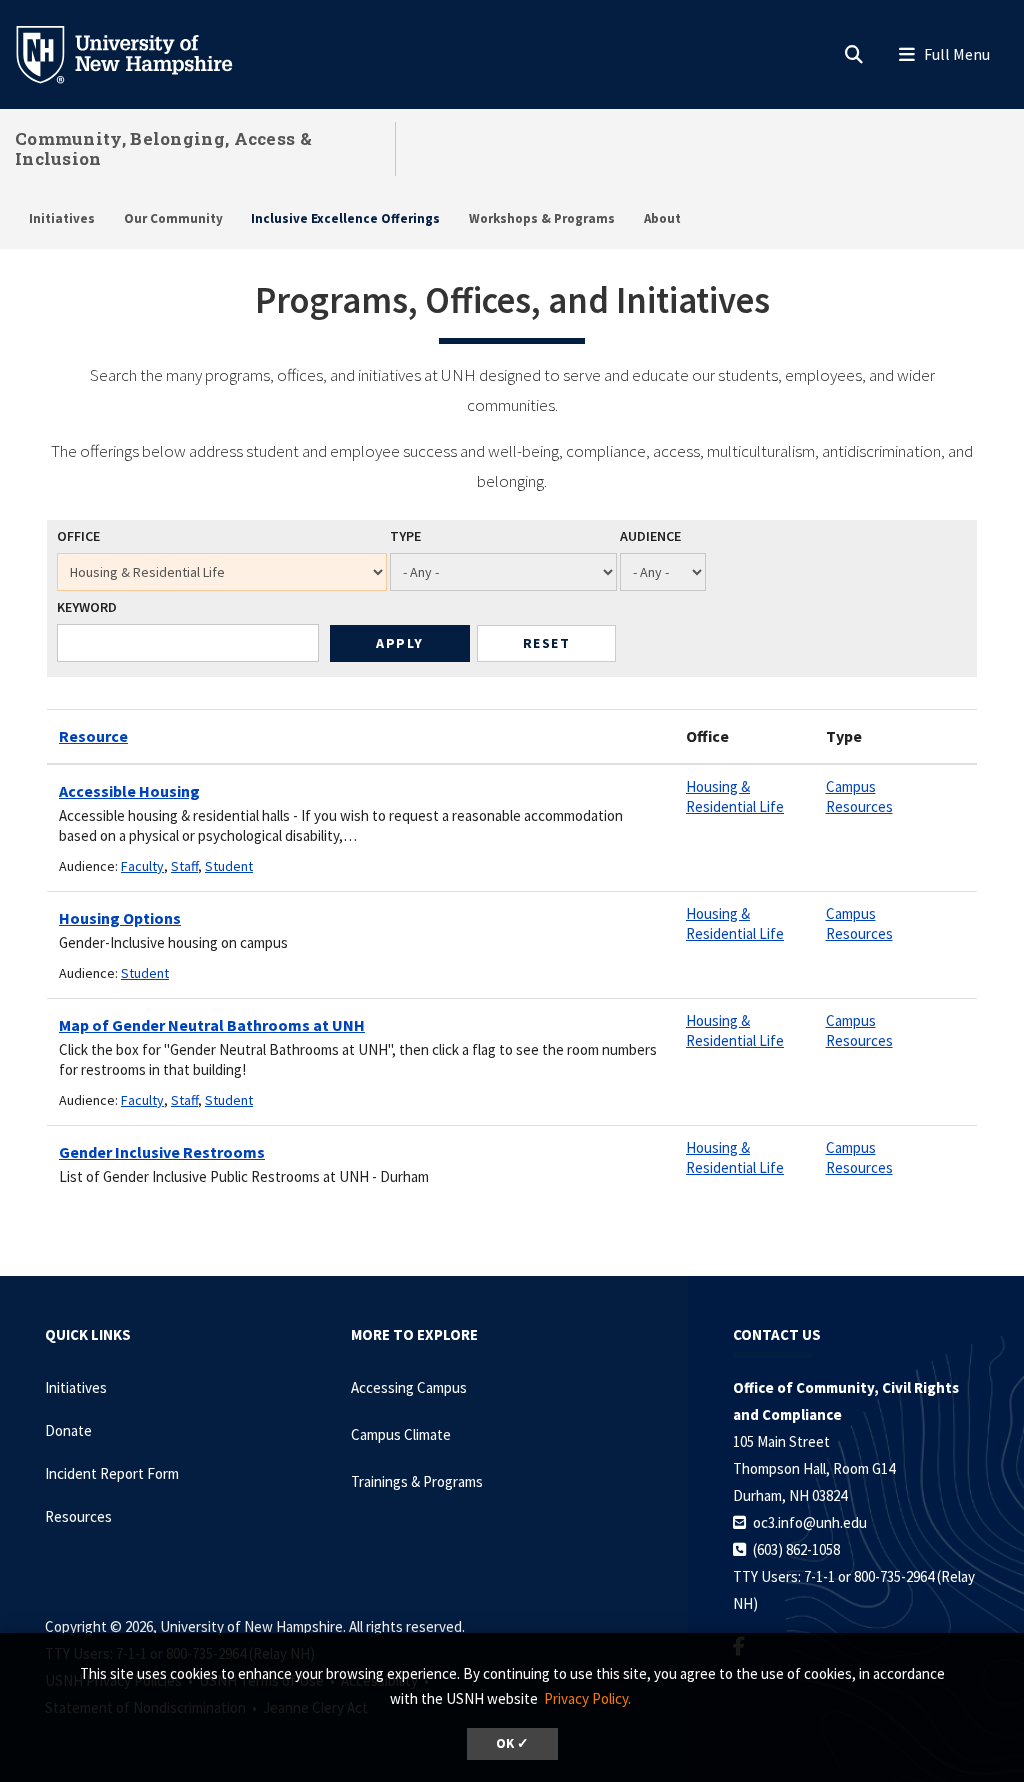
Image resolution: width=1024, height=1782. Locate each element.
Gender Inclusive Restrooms (162, 1152)
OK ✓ (512, 1743)
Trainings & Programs (417, 1481)
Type (405, 536)
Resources (78, 1516)
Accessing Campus (409, 1387)
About (662, 218)
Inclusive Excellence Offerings (345, 218)
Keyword (87, 607)
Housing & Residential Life (735, 796)
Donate (68, 1430)
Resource (93, 736)
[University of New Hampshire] (140, 53)
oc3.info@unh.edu (810, 1522)
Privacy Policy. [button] (587, 1698)
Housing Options (120, 918)
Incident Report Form (112, 1473)
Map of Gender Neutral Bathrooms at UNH (212, 1025)
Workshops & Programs (542, 218)
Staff (184, 866)
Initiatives (62, 218)
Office (78, 536)
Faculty (142, 866)
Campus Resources (859, 796)
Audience (650, 536)
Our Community (173, 218)
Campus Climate (401, 1434)
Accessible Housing (129, 791)
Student (229, 866)
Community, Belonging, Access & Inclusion (163, 148)
